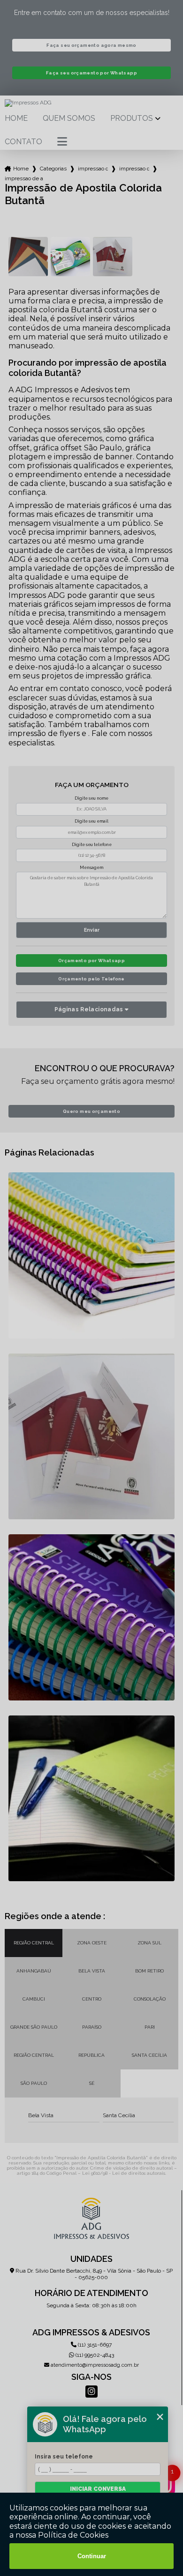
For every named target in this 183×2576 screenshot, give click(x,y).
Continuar (92, 2556)
